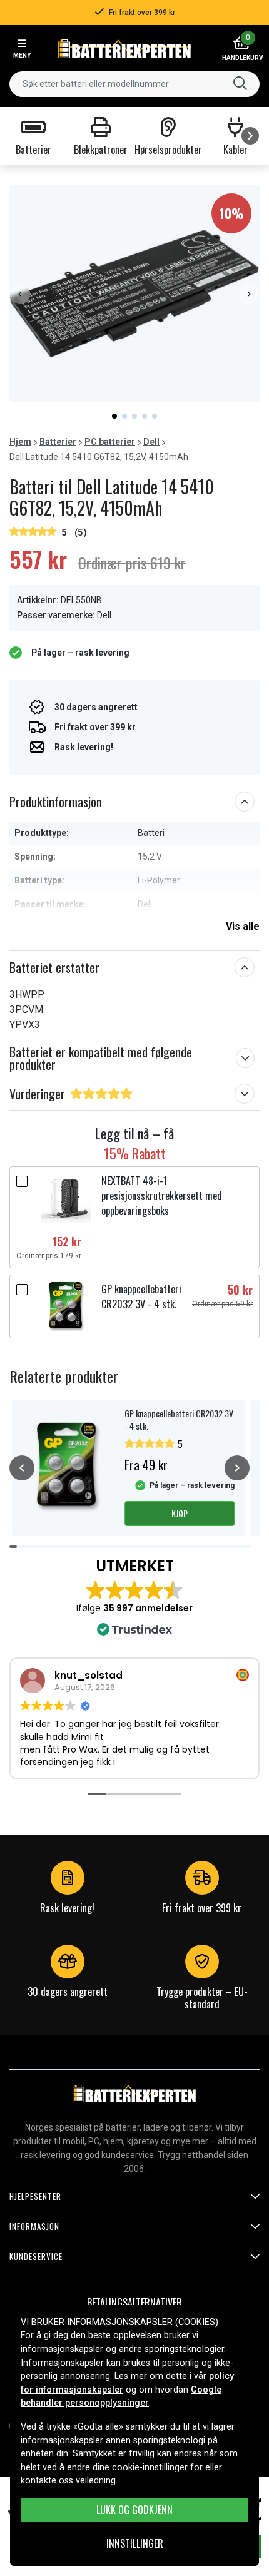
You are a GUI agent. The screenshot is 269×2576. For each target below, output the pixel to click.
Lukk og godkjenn (134, 2510)
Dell (151, 442)
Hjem (20, 442)
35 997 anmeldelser (148, 1608)
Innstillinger (135, 2543)
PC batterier (110, 442)
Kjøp (180, 1513)
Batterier (58, 442)
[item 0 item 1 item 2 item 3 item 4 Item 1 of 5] (134, 294)
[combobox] (134, 84)
